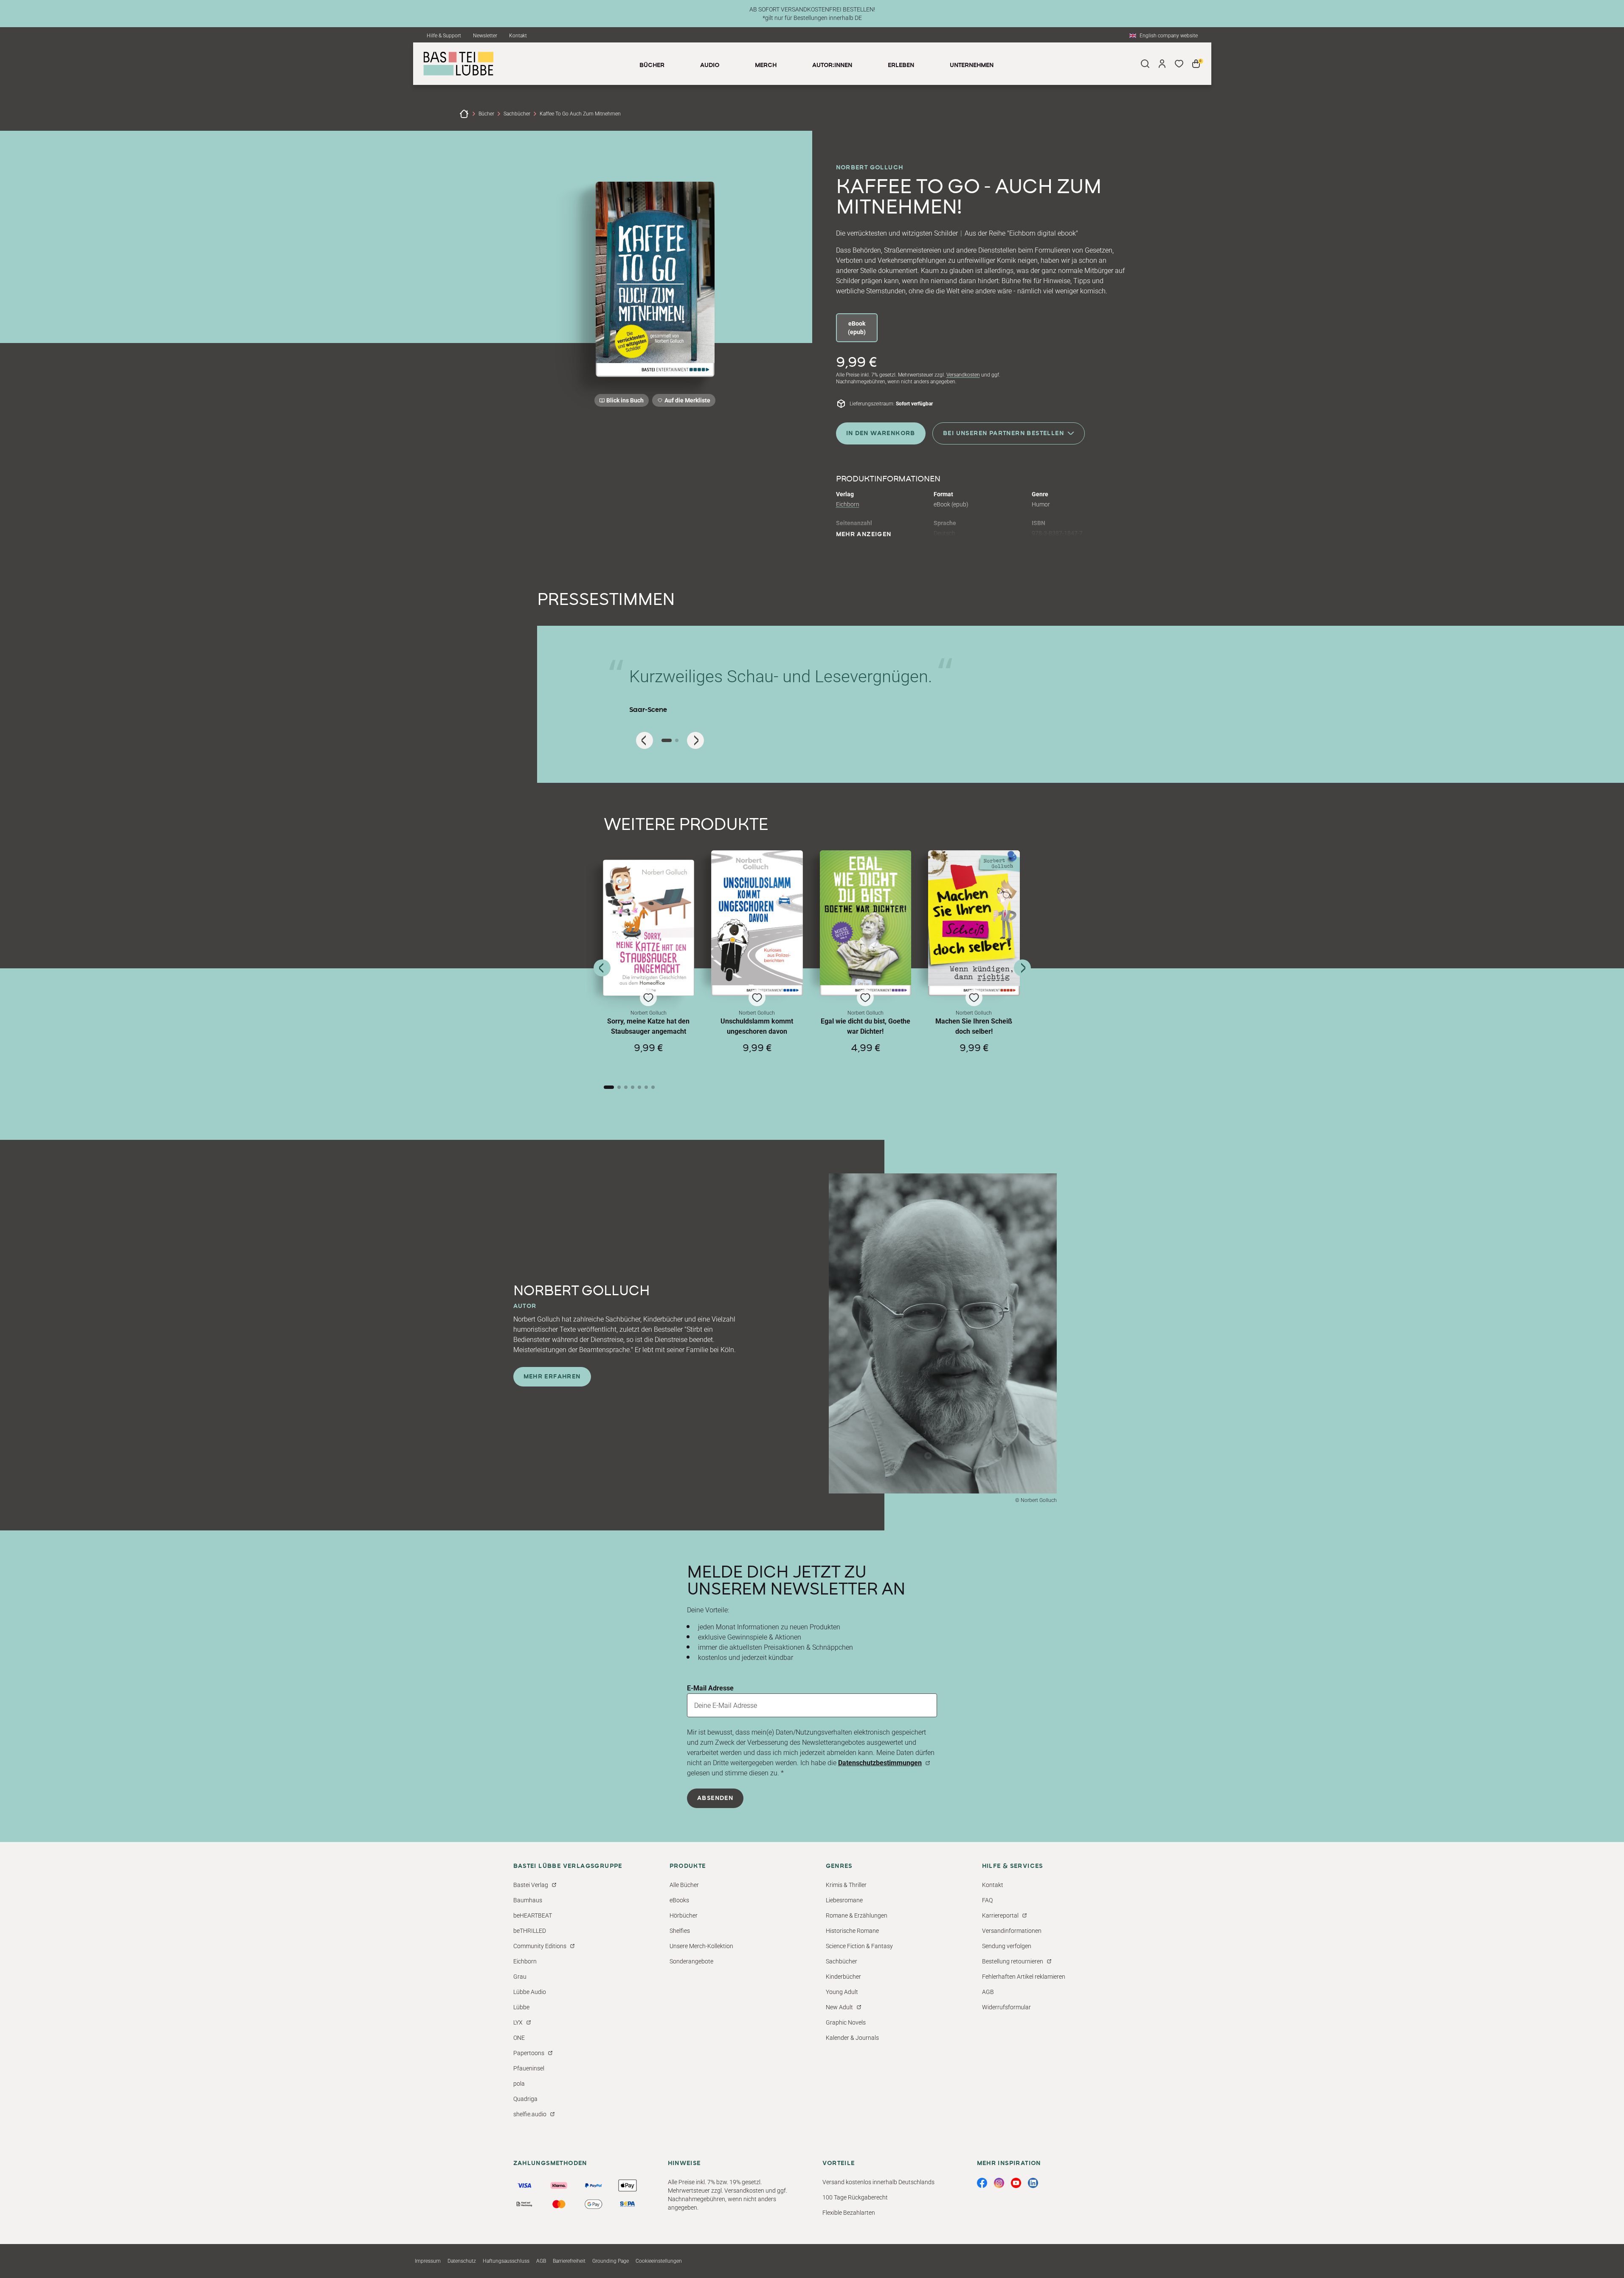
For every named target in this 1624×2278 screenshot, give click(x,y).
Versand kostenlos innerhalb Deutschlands (878, 2182)
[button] (649, 964)
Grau (520, 1977)
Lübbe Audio (530, 1992)
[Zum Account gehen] (1162, 64)
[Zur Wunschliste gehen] (1179, 64)
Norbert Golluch (870, 168)
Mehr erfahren (552, 1377)
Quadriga (525, 2099)
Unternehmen (972, 65)
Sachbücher (517, 114)
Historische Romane (852, 1931)
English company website (1169, 36)
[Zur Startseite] (464, 114)
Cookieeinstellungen (659, 2261)
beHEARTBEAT (533, 1915)
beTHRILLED (530, 1931)
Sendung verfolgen (1007, 1946)
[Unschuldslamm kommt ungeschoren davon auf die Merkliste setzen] (757, 923)
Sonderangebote (691, 1961)
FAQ (987, 1900)
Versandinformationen (1012, 1931)
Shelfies (680, 1931)
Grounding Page (611, 2261)
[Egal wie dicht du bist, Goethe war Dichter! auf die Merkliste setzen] (866, 923)
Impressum (428, 2261)
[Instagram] (999, 2183)
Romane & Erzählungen (857, 1915)
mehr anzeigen (864, 534)
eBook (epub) (857, 328)
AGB (988, 1992)
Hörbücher (684, 1915)
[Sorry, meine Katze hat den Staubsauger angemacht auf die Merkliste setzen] (649, 928)
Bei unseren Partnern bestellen (1003, 433)
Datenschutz (462, 2261)
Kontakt (518, 36)
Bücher (486, 114)
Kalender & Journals (852, 2038)
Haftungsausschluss (506, 2261)
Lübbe (521, 2007)
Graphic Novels (846, 2022)
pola (519, 2084)
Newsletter (485, 36)
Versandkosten (963, 375)
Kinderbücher (843, 1977)
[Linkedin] (1033, 2183)
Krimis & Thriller (846, 1885)
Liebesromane (844, 1900)
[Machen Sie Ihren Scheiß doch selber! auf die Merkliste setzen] (974, 923)
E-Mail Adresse (710, 1688)
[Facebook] (982, 2183)
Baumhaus (528, 1900)
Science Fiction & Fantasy (859, 1946)
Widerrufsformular (1006, 2007)
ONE (519, 2038)
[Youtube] (1016, 2183)
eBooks (679, 1900)
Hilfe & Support (444, 36)
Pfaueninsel (529, 2068)
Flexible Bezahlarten (849, 2213)
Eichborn (848, 504)
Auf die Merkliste (686, 402)
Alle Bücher (684, 1885)
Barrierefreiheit (569, 2261)
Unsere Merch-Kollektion (701, 1946)
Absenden (715, 1798)
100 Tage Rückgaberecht (855, 2197)
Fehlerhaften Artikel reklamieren (1024, 1977)
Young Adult (842, 1992)
